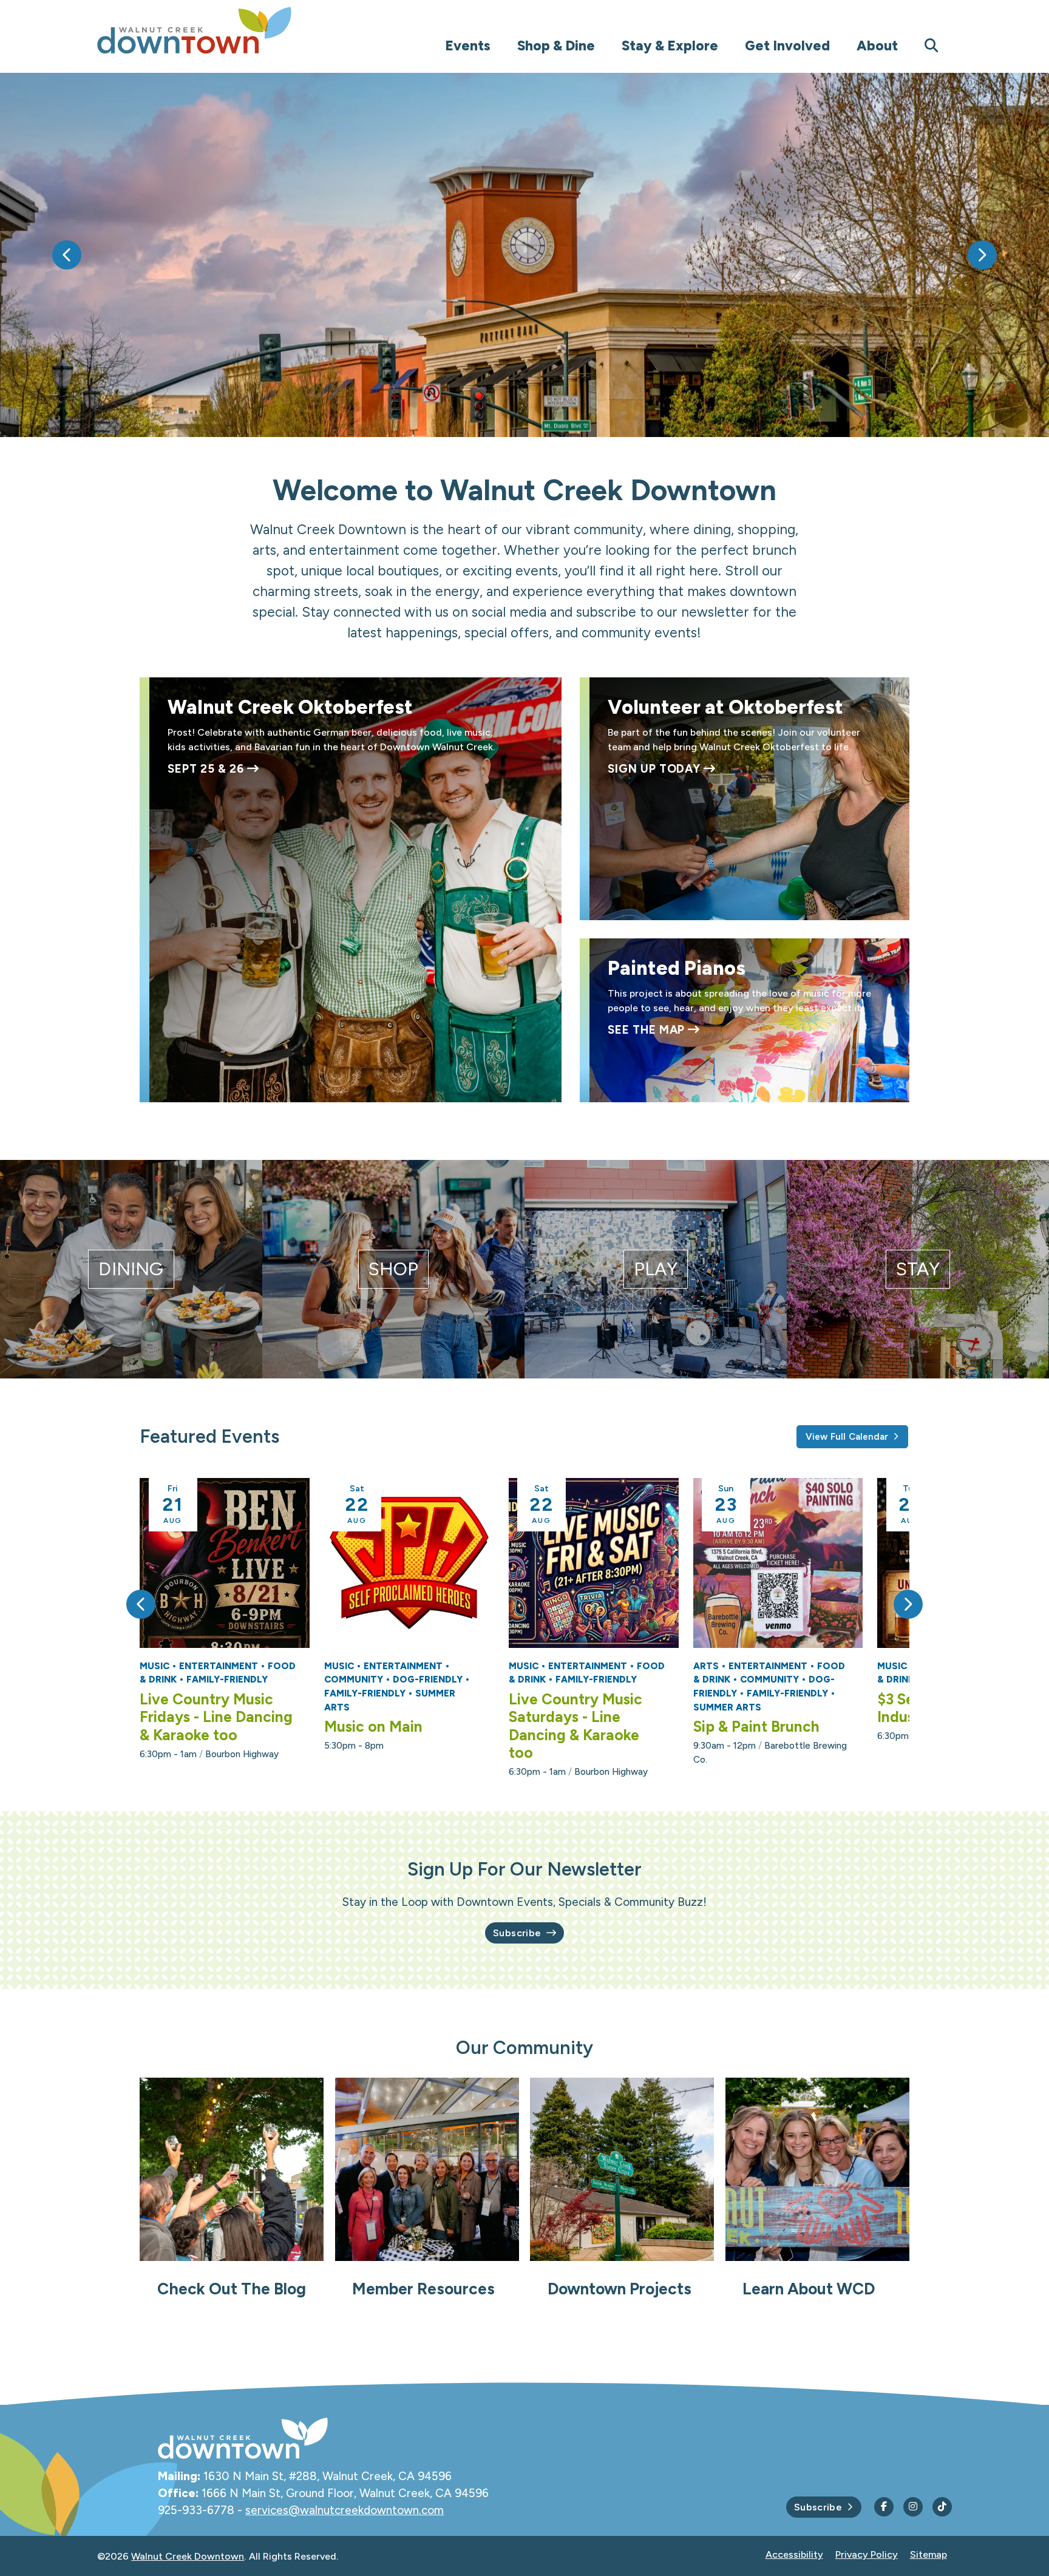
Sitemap (928, 2554)
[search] (932, 46)
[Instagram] (913, 2507)
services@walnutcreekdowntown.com (345, 2510)
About (877, 46)
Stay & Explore (670, 46)
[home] (219, 30)
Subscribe (517, 1933)
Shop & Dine (556, 46)
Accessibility (794, 2554)
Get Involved (787, 46)
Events (468, 46)
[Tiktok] (942, 2507)
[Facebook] (884, 2507)
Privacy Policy (867, 2554)
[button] (67, 255)
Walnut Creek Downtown (188, 2556)
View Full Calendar (847, 1437)
